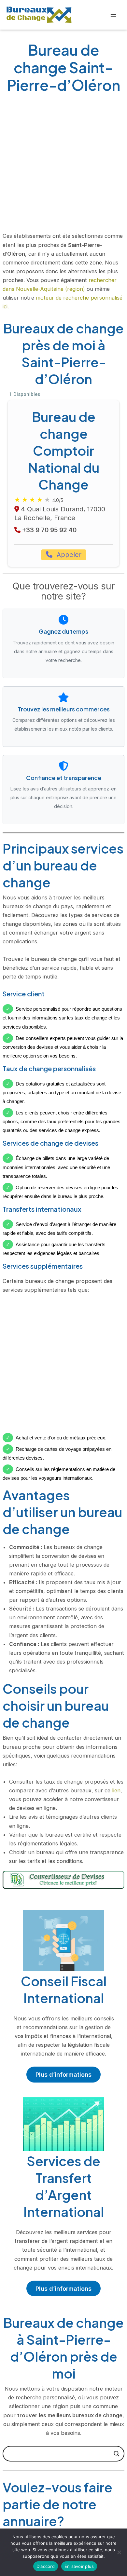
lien (116, 1790)
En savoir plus (79, 2566)
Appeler (68, 555)
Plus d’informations (63, 2074)
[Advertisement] (63, 165)
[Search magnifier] (117, 2454)
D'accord (46, 2566)
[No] (119, 2552)
